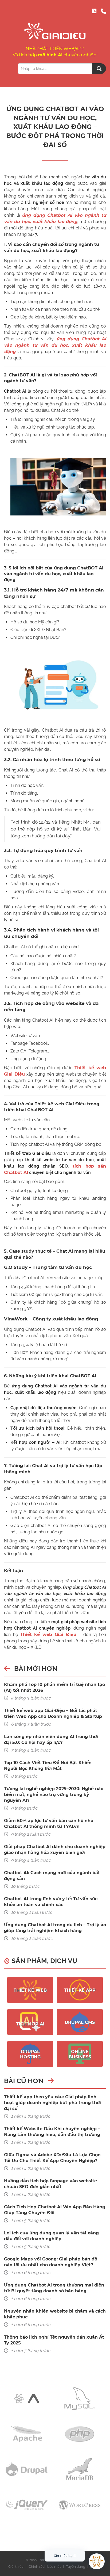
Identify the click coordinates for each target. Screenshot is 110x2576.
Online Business (80, 2054)
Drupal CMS (80, 2022)
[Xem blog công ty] (94, 11)
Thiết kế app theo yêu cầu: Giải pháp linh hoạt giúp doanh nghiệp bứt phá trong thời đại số (52, 2103)
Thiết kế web (30, 1990)
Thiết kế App (80, 1990)
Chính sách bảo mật (45, 2567)
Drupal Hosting (30, 2054)
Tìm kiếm (99, 69)
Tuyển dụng (76, 2567)
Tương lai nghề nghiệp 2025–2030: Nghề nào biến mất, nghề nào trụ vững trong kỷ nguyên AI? (54, 1795)
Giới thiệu (16, 2567)
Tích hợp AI (30, 2024)
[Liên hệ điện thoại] (103, 11)
